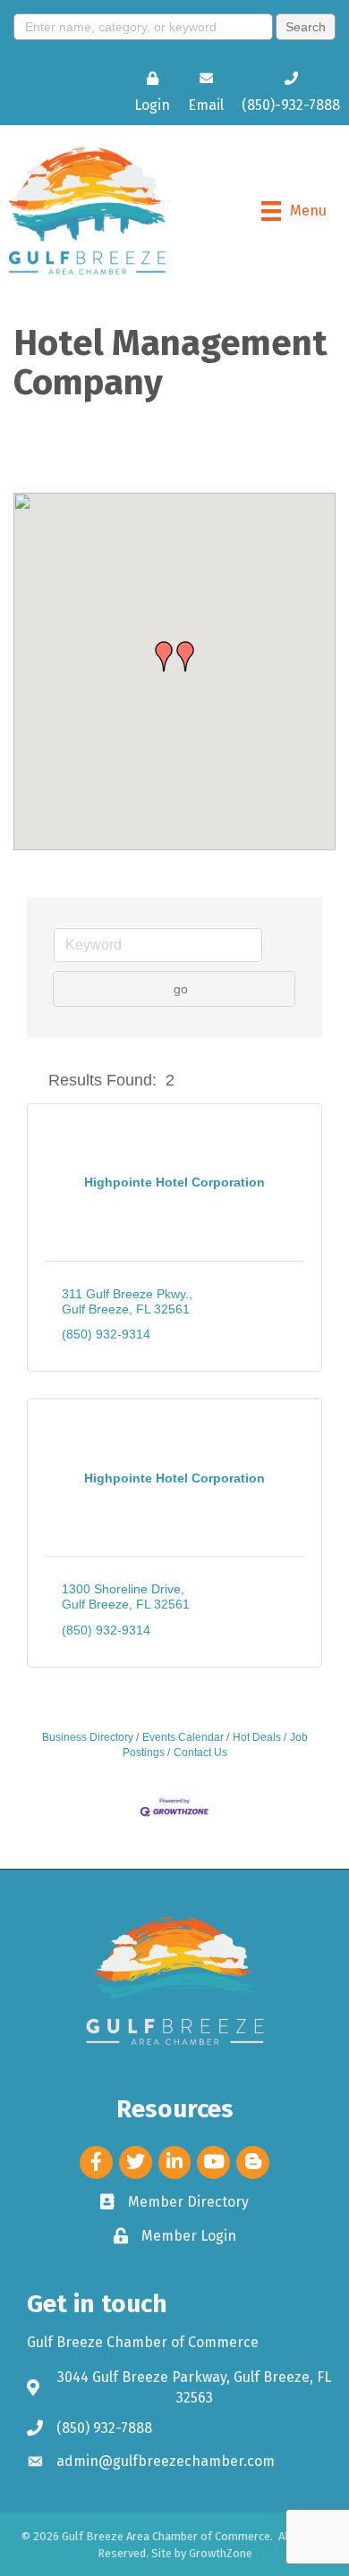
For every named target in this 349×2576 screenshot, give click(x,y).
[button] (185, 656)
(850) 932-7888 (104, 2428)
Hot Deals (257, 1737)
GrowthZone (221, 2553)
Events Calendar (183, 1737)
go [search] (181, 989)
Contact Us (200, 1753)
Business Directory (88, 1737)
